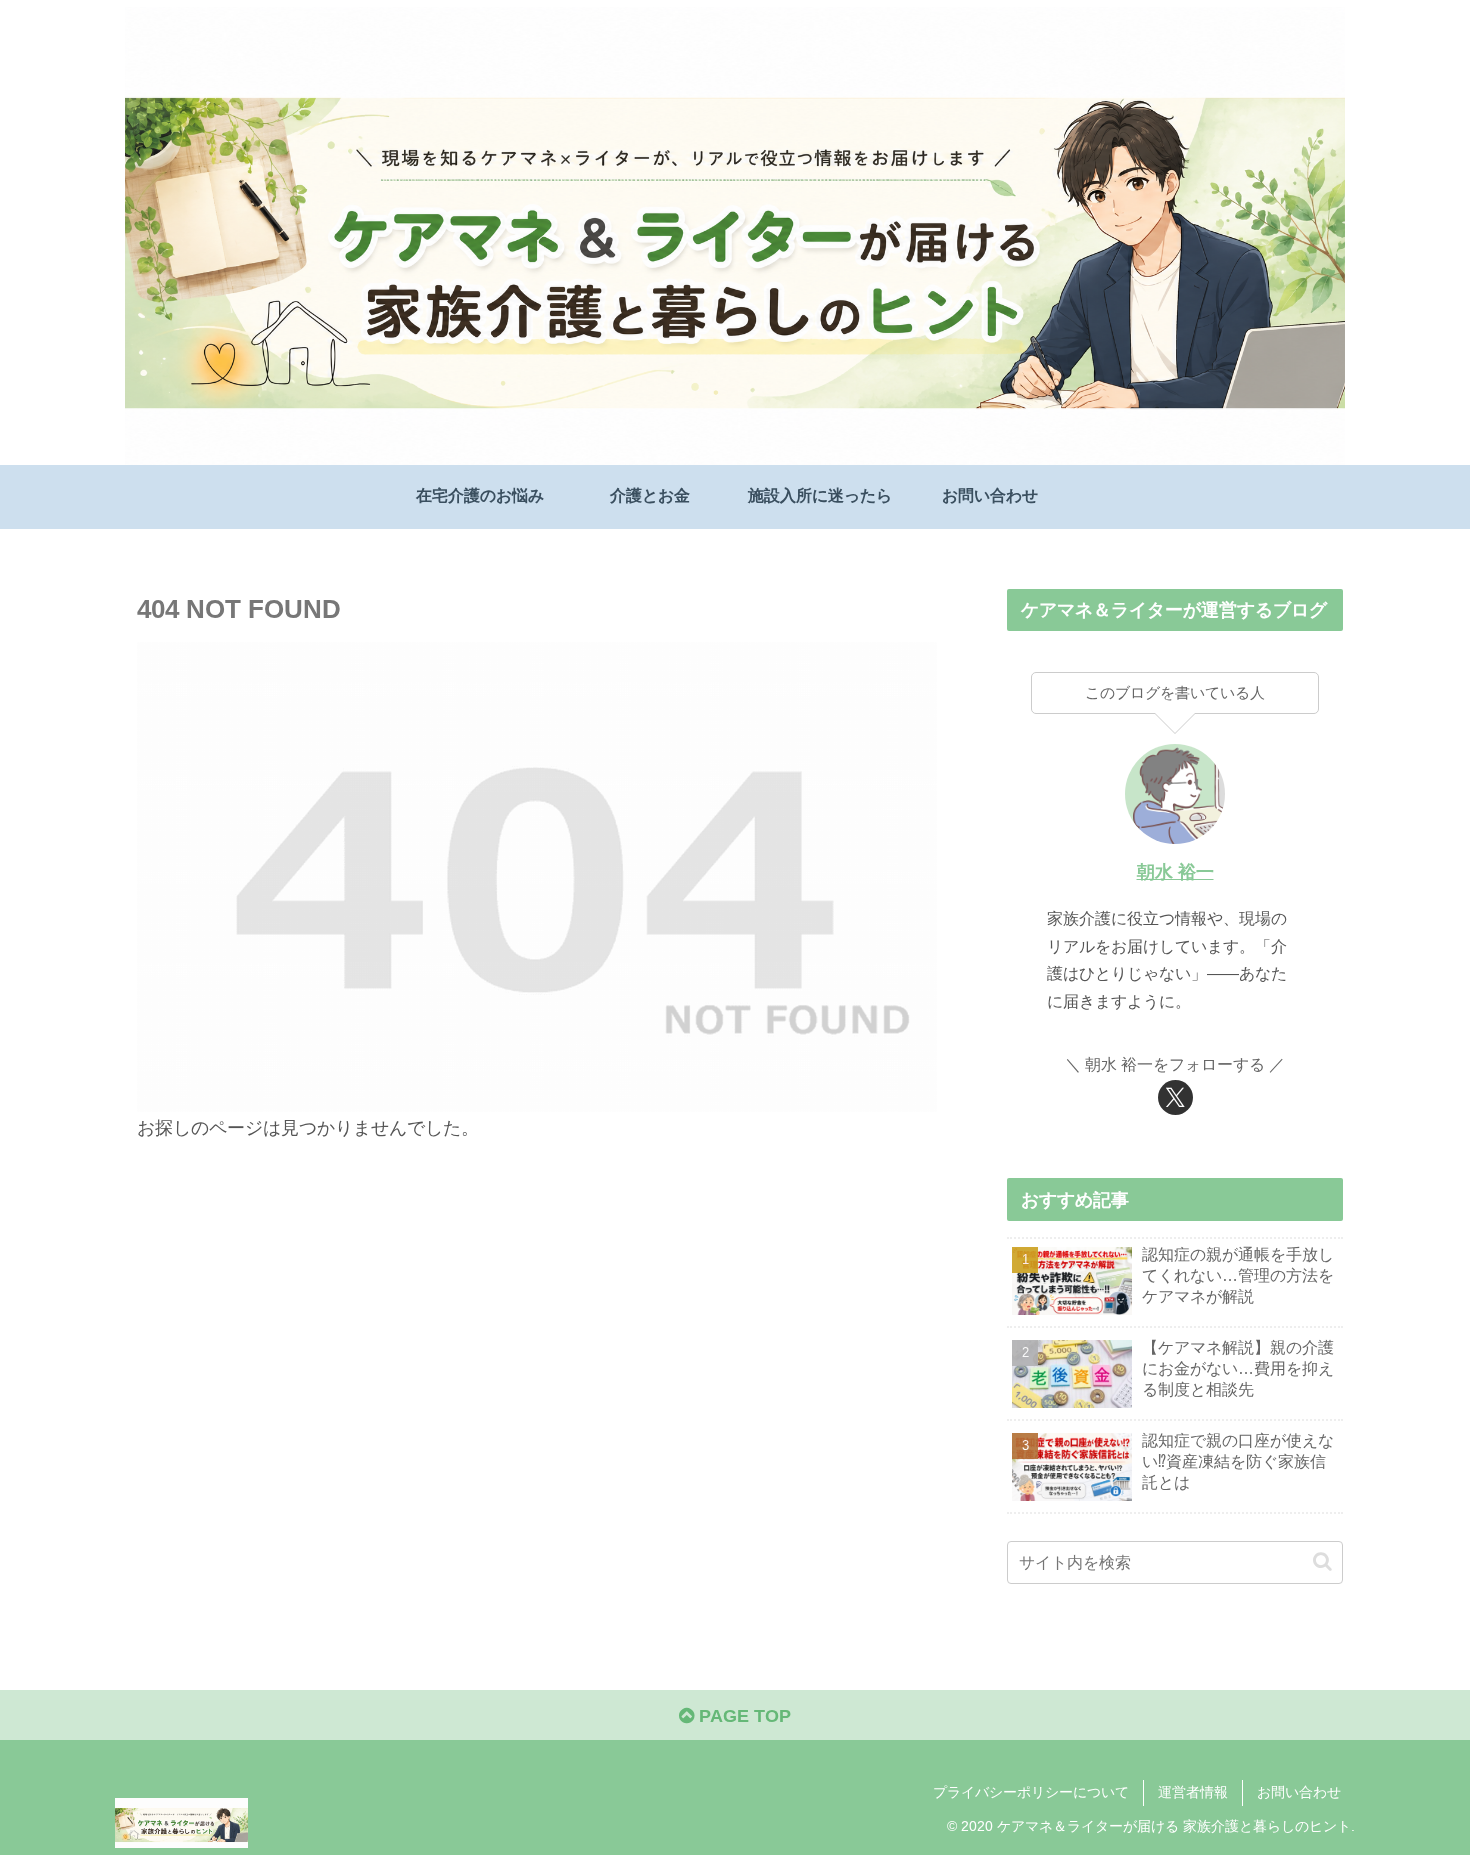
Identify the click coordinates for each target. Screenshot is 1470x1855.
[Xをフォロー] (1175, 1097)
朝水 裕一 (1175, 872)
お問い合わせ (1299, 1792)
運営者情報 (1193, 1792)
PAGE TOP (742, 1716)
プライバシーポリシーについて (1031, 1792)
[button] (1322, 1561)
